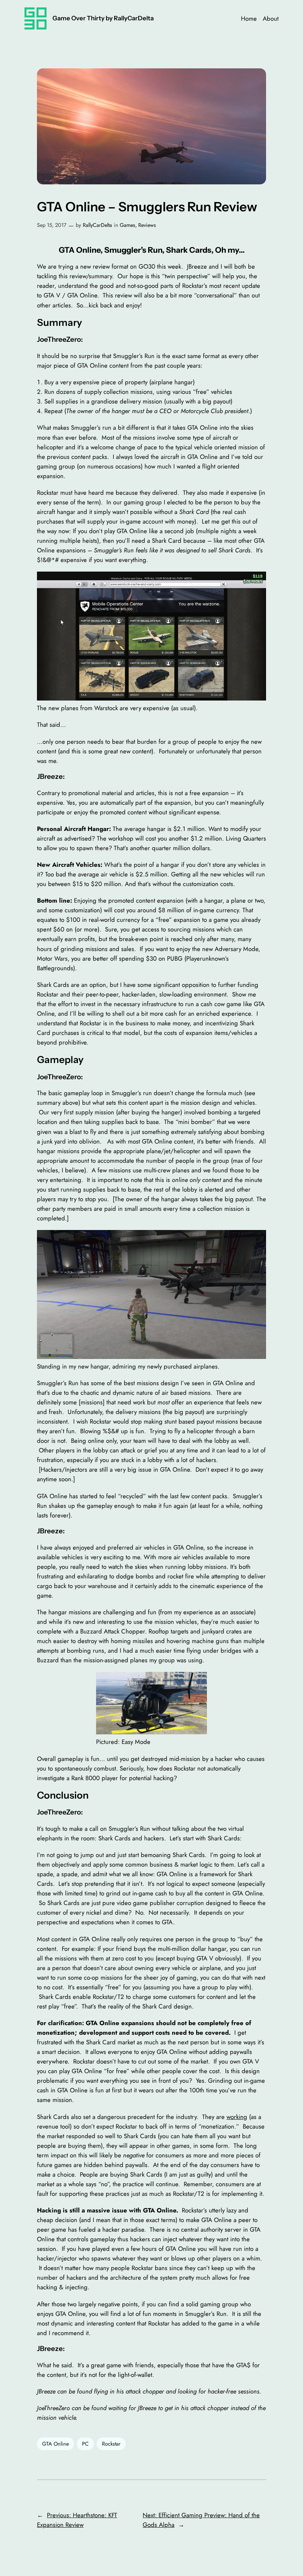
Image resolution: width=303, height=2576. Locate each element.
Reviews (147, 225)
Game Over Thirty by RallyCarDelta (103, 18)
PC (85, 2444)
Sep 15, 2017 (52, 225)
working (237, 2117)
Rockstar (111, 2444)
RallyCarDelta (97, 225)
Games (127, 225)
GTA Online (55, 2444)
